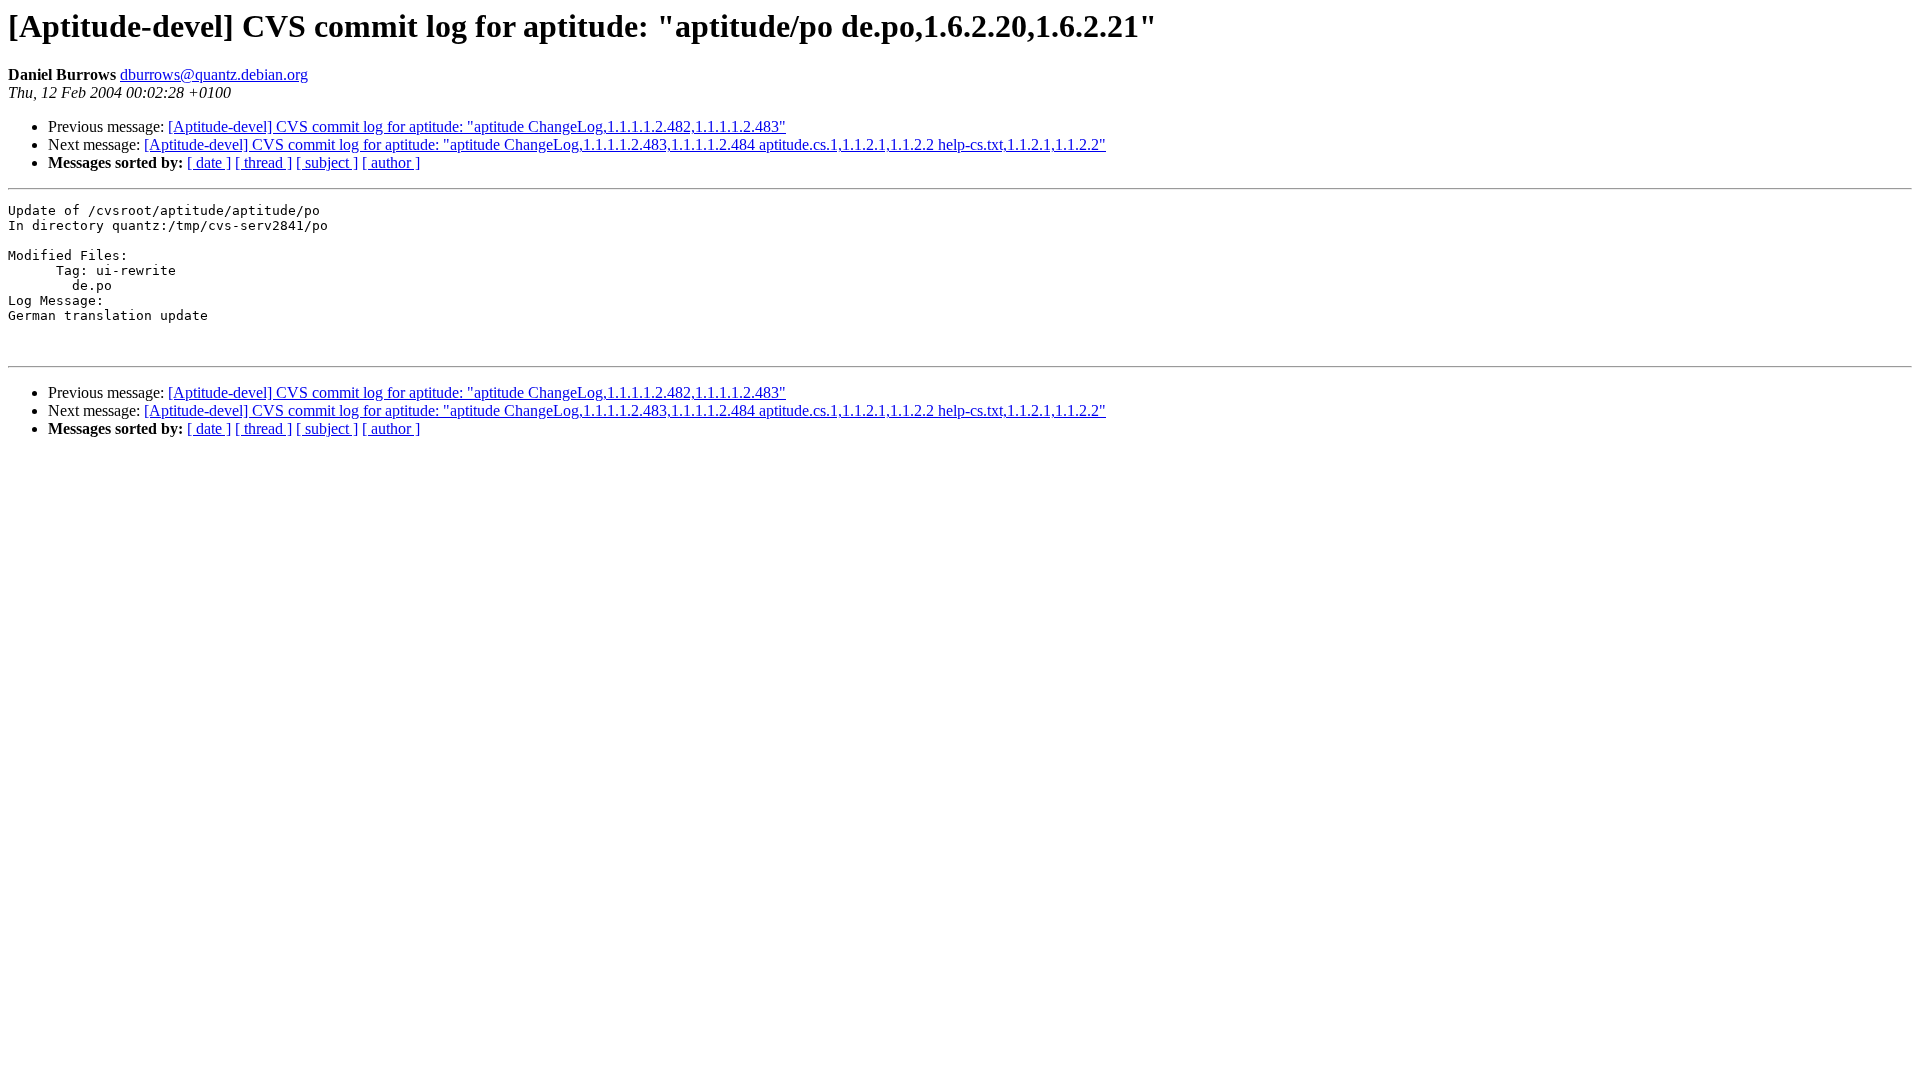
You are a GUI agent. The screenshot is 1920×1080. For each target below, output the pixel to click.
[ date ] (209, 162)
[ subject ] (327, 162)
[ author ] (391, 162)
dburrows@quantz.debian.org (214, 74)
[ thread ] (263, 162)
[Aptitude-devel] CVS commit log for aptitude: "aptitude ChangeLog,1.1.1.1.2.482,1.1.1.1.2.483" (477, 126)
